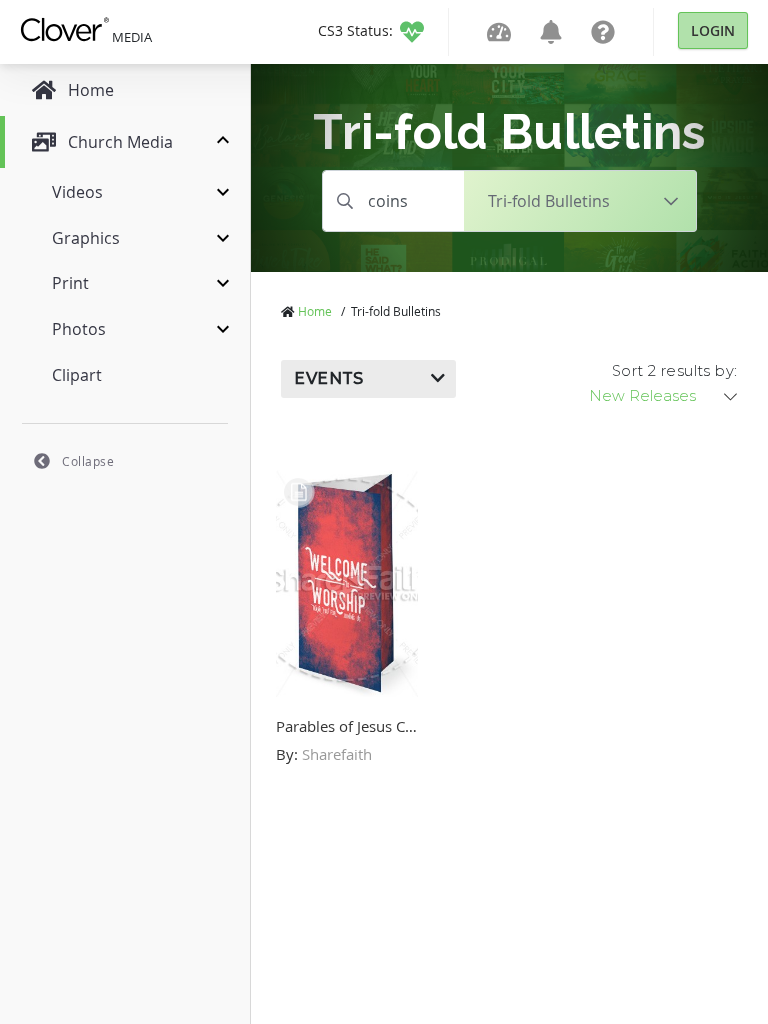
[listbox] (665, 396)
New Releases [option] (642, 396)
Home (315, 311)
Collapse (88, 461)
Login (713, 30)
